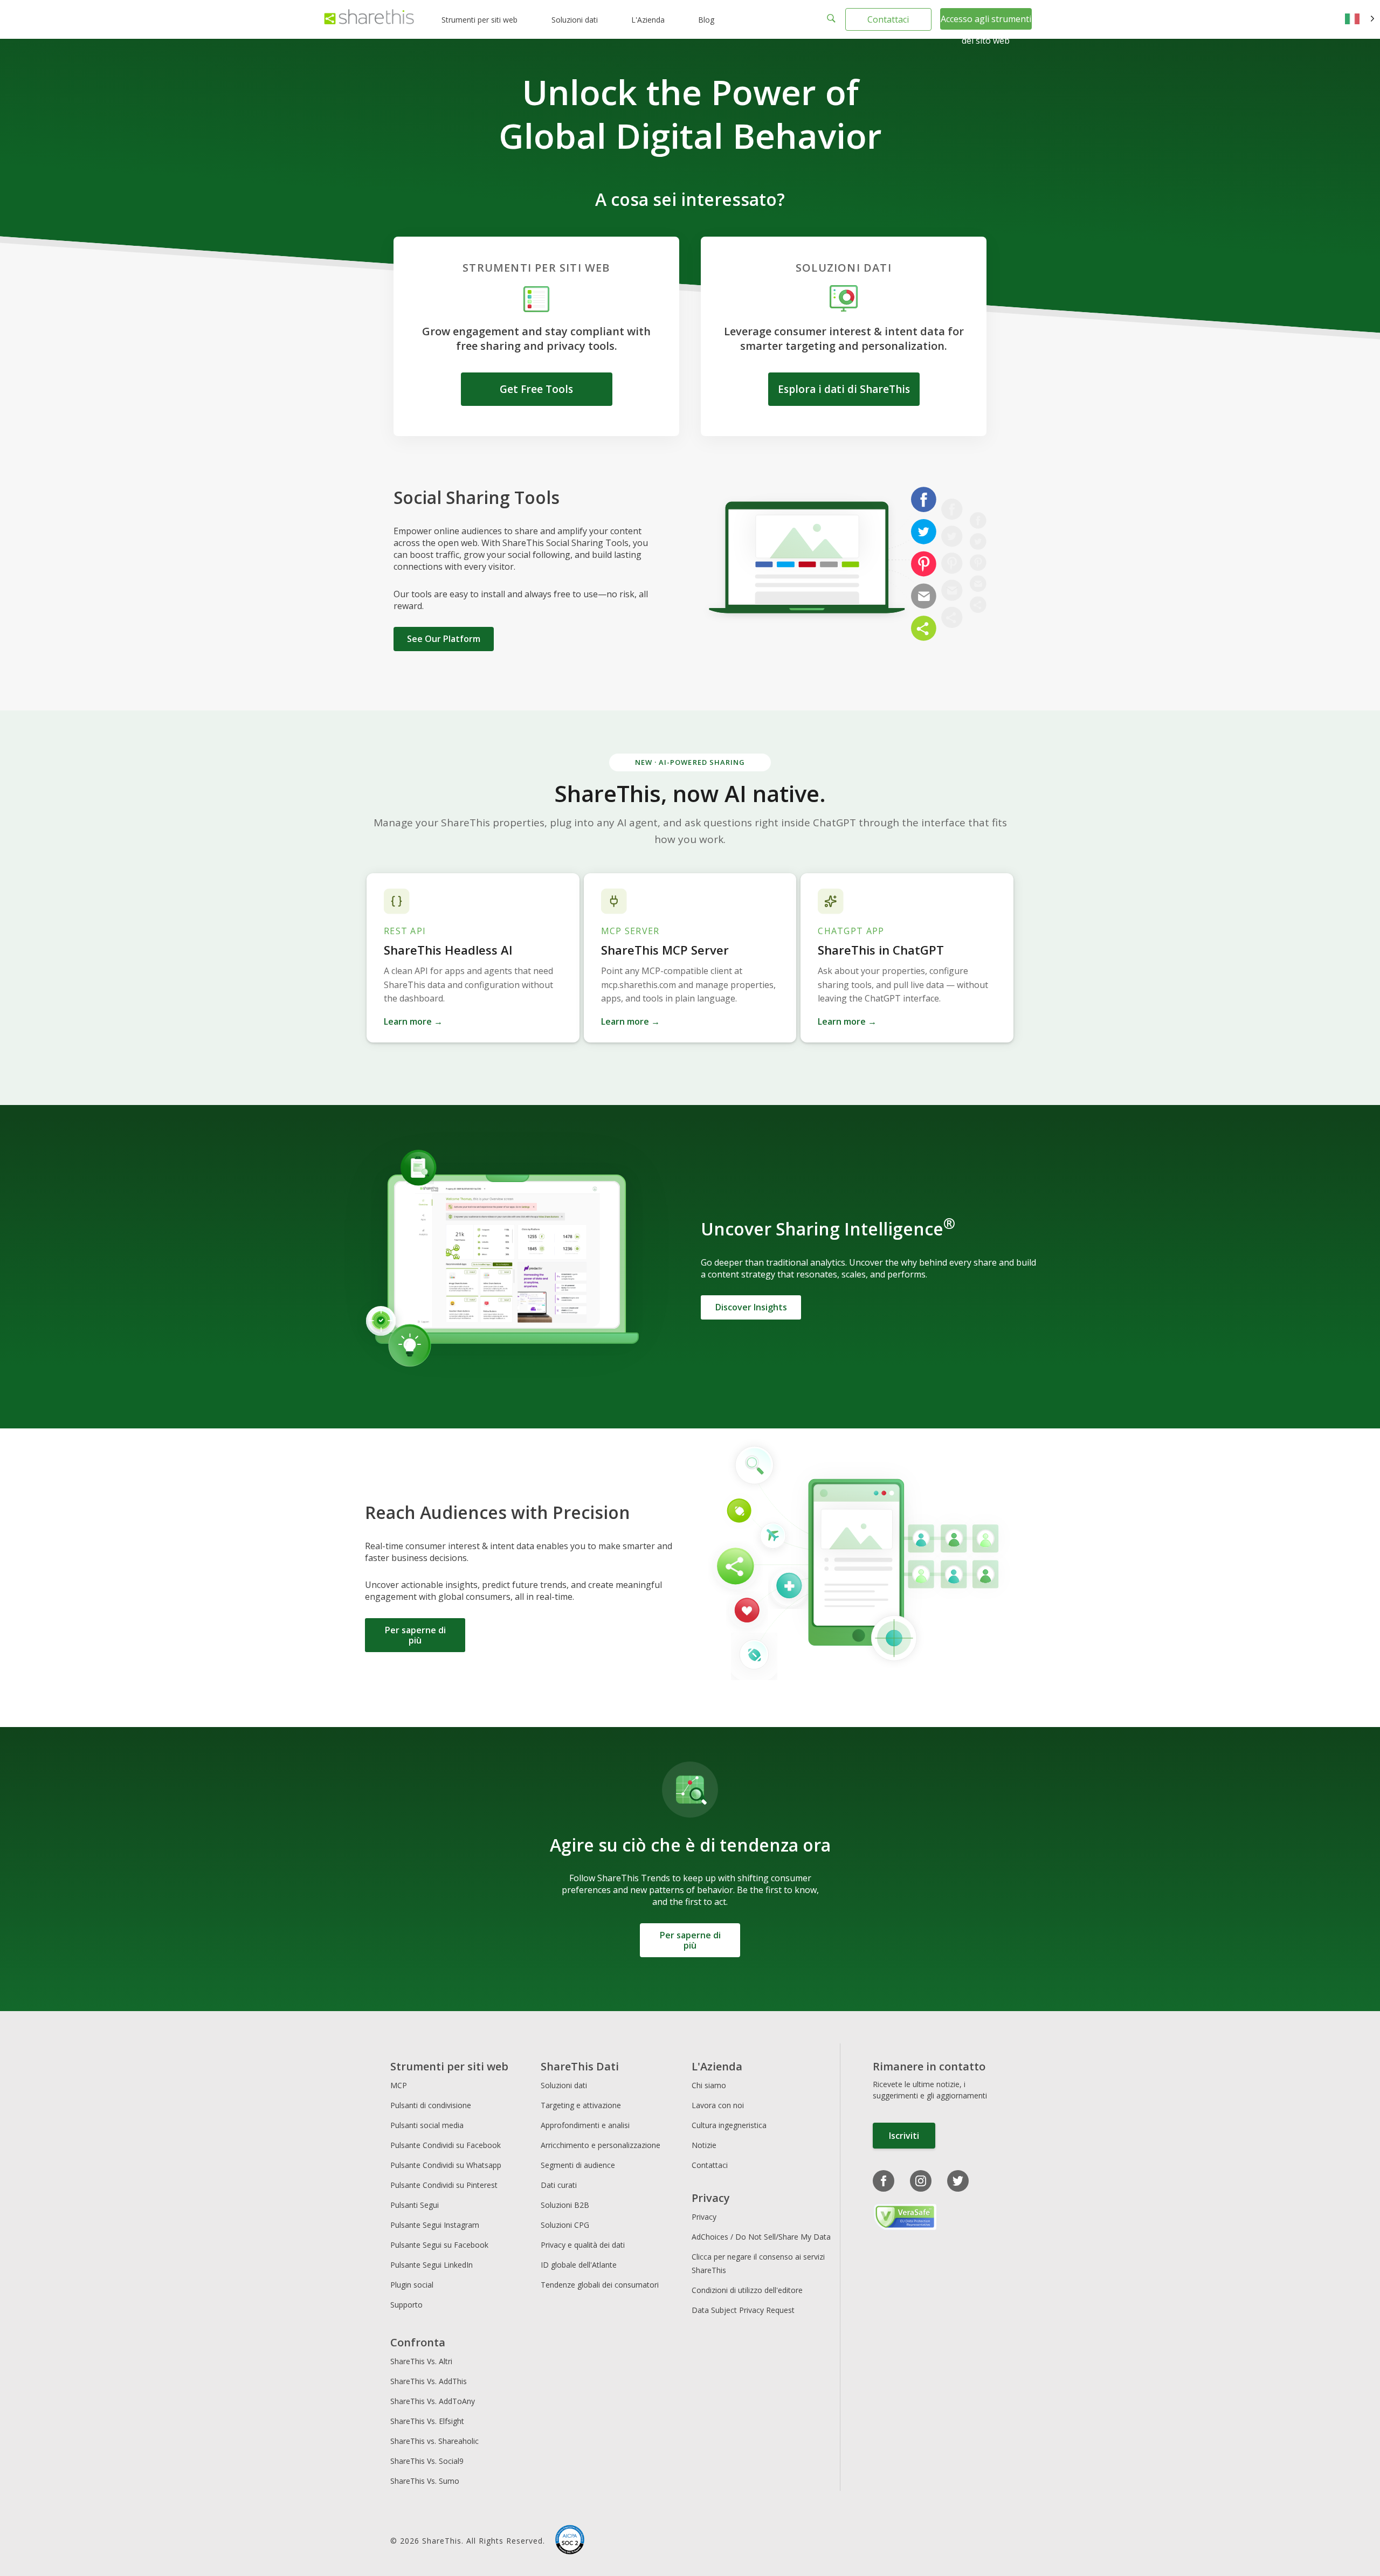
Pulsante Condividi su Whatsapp (446, 2165)
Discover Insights (751, 1307)
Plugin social (412, 2285)
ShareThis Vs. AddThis (429, 2381)
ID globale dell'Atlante (579, 2265)
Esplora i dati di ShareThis (844, 389)
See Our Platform (444, 639)
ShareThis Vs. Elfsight (427, 2421)
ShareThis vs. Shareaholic (434, 2441)
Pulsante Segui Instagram (436, 2225)
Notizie (704, 2145)
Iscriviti (904, 2136)
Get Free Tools (536, 389)
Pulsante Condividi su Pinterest (444, 2185)
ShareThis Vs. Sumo (425, 2481)
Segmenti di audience (578, 2165)
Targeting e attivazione (581, 2105)
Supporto (406, 2305)
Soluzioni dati (575, 20)
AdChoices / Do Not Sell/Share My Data (761, 2237)
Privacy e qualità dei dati (583, 2245)
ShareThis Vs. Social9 (427, 2461)
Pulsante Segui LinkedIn (433, 2265)
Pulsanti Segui (415, 2205)
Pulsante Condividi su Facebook (446, 2145)
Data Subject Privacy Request (743, 2310)
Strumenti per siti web (479, 20)
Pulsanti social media (427, 2125)
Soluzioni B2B (565, 2205)
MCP (399, 2085)
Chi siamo (709, 2085)
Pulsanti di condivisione (431, 2105)
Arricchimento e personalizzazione (601, 2145)
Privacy (704, 2217)
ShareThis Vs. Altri (421, 2361)
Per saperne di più (415, 1635)
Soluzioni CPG (565, 2225)
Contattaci (888, 19)
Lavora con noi (718, 2105)
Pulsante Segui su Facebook (439, 2245)
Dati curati (559, 2185)
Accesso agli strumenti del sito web (986, 30)
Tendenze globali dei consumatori (600, 2285)
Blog (706, 20)
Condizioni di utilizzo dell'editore (747, 2290)
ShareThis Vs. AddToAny (433, 2401)
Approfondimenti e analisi (585, 2125)
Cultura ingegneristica (729, 2125)
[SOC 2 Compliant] (570, 2541)
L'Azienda (648, 20)
